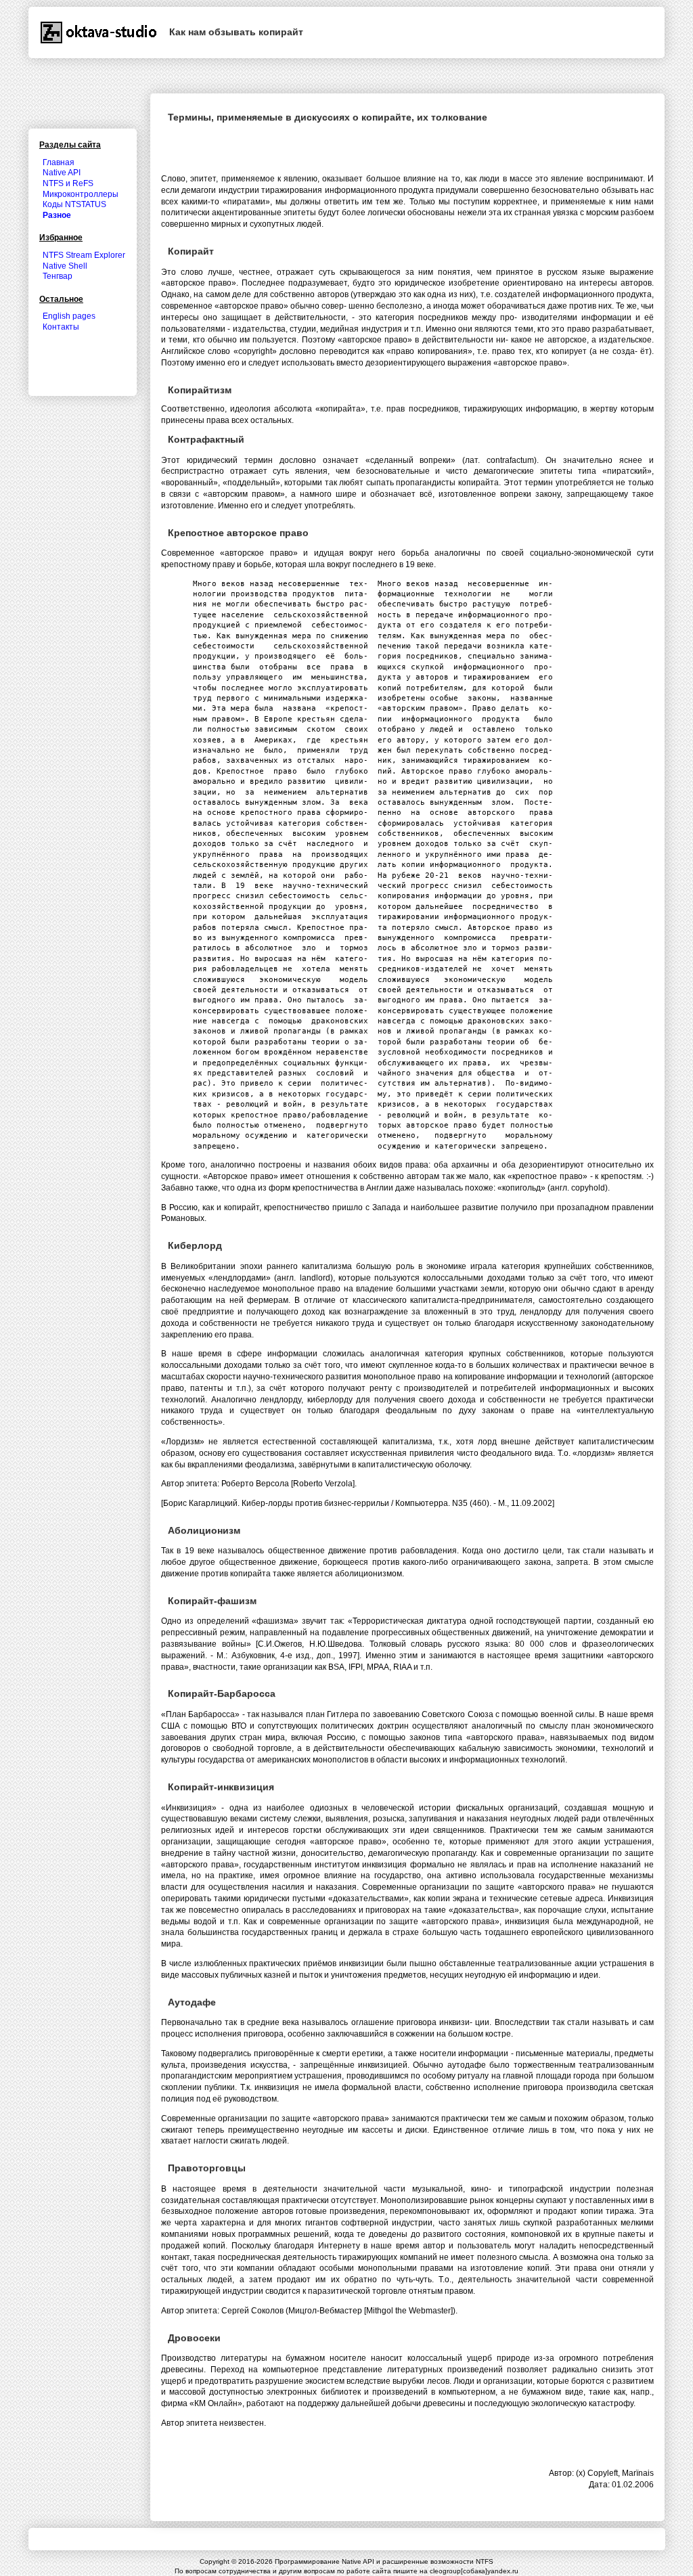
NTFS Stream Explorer (84, 255)
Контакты (61, 327)
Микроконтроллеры (81, 194)
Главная (59, 162)
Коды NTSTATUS (74, 204)
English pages (69, 316)
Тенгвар (58, 276)
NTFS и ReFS (68, 183)
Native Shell (65, 266)
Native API (62, 173)
